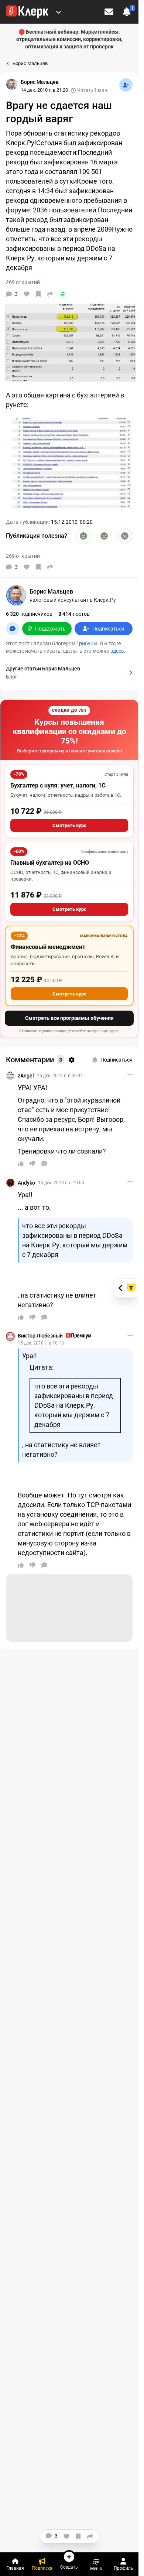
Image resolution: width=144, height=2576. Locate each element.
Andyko (26, 1183)
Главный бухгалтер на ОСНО (50, 863)
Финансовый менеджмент (48, 947)
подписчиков (29, 614)
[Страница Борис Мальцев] (12, 84)
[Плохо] (125, 536)
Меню (96, 2568)
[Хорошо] (83, 536)
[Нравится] (27, 294)
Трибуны (87, 643)
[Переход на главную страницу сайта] (27, 12)
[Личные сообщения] (109, 12)
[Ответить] (44, 1164)
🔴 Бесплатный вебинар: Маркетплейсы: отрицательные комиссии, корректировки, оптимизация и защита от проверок (69, 39)
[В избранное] (38, 294)
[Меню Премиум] (59, 12)
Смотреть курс (69, 825)
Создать (69, 2567)
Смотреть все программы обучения (69, 1018)
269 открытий (23, 556)
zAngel (26, 1076)
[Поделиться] (50, 294)
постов (74, 614)
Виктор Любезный (40, 1336)
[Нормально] (104, 536)
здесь (117, 651)
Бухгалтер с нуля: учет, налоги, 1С (58, 785)
